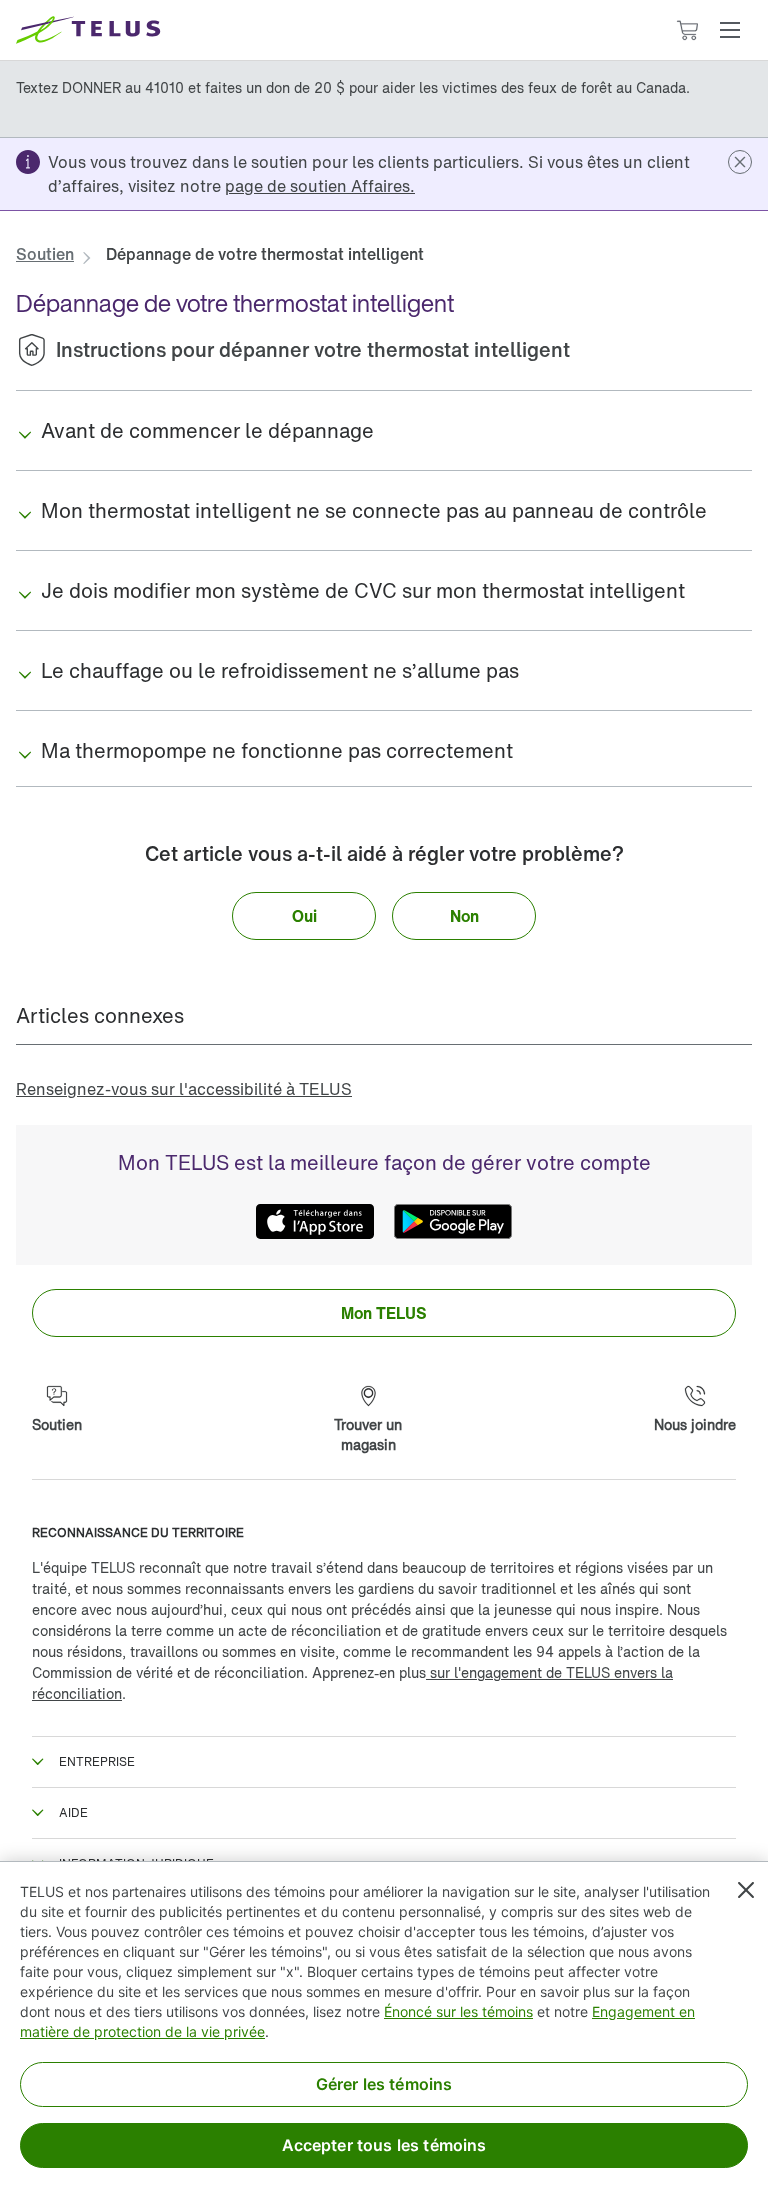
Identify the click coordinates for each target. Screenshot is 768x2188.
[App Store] (315, 1221)
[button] (730, 30)
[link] (320, 186)
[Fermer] (746, 1890)
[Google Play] (453, 1221)
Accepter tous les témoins (384, 2145)
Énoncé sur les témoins (458, 2011)
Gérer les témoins (384, 2084)
